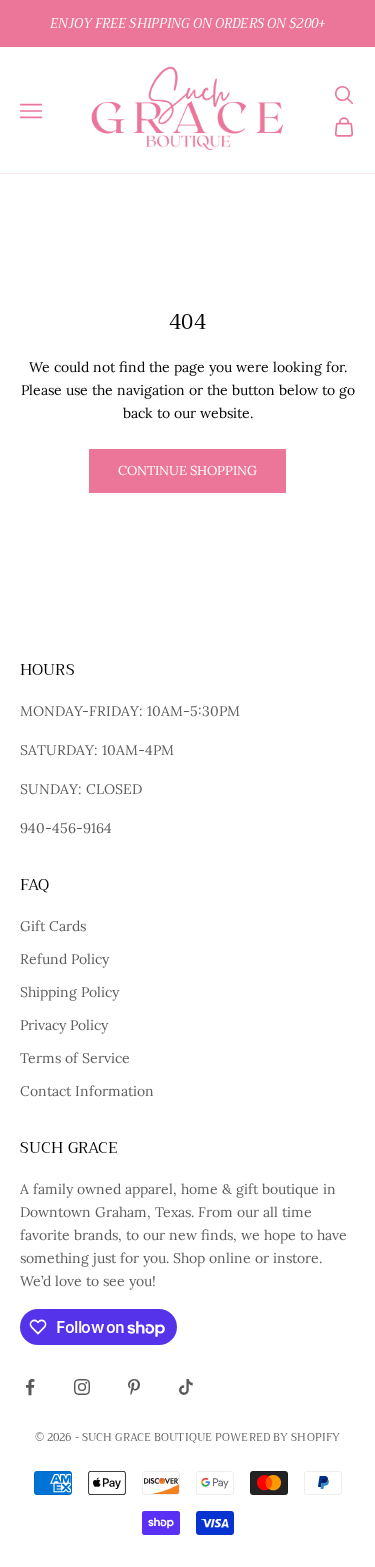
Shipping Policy (69, 992)
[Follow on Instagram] (82, 1387)
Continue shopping (187, 470)
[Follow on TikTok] (186, 1387)
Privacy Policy (64, 1025)
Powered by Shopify (277, 1437)
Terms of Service (75, 1058)
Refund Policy (64, 959)
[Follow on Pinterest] (134, 1387)
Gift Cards (53, 926)
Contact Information (87, 1091)
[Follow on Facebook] (30, 1387)
